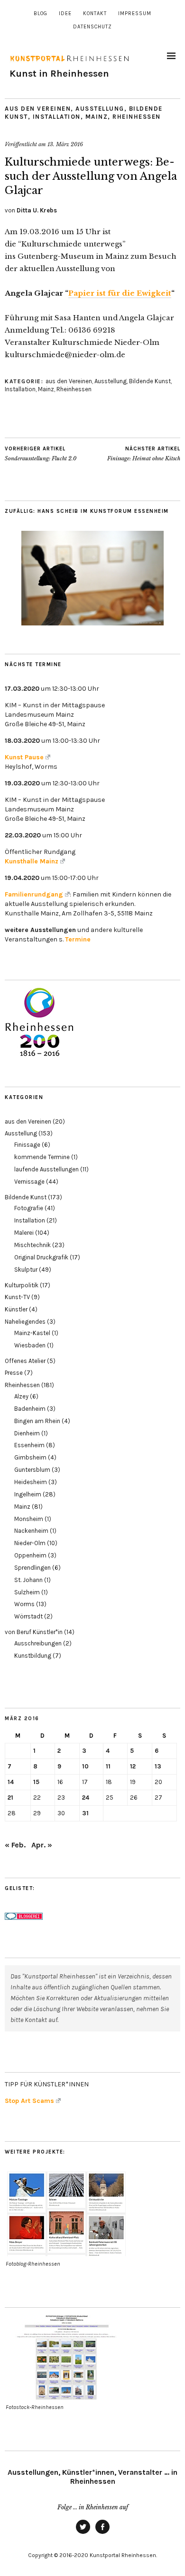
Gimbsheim (30, 1457)
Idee (65, 13)
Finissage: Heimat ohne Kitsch (144, 454)
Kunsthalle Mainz (32, 861)
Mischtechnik (32, 1245)
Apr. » (42, 1845)
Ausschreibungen (38, 1643)
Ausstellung (100, 109)
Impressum (135, 13)
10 (85, 1766)
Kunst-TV (17, 1297)
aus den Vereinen (38, 109)
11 (108, 1766)
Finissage (27, 1145)
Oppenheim (30, 1555)
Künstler (16, 1309)
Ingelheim (28, 1494)
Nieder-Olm (30, 1543)
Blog (41, 13)
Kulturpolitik (22, 1285)
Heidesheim (31, 1482)
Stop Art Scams (29, 2101)
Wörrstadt (28, 1616)
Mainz (97, 117)
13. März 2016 (65, 144)
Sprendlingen (32, 1568)
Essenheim (29, 1445)
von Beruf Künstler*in (34, 1632)
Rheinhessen (137, 117)
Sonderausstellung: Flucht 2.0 (41, 454)
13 (158, 1766)
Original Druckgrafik (41, 1257)
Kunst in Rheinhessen (59, 74)
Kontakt (95, 13)
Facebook (102, 2533)
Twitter (83, 2533)
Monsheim (29, 1519)
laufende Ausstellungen (46, 1169)
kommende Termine (42, 1157)
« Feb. (15, 1845)
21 (10, 1798)
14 (11, 1782)
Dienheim (27, 1433)
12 (133, 1766)
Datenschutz (92, 27)
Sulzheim (27, 1592)
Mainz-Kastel (32, 1333)
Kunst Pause (24, 757)
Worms (24, 1604)
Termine (78, 939)
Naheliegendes (25, 1322)
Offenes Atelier (25, 1361)
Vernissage (29, 1182)
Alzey (21, 1396)
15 (36, 1782)
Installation (57, 117)
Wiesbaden (30, 1345)
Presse (14, 1373)
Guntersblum (32, 1470)
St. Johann (28, 1580)
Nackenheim (31, 1531)
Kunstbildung (33, 1656)
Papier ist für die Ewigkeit (120, 293)
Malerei (24, 1233)
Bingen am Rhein (37, 1421)
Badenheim (30, 1409)
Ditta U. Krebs (37, 210)
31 (85, 1813)
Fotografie (29, 1208)
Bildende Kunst (150, 381)
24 (86, 1798)
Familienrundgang (34, 894)
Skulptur (26, 1270)
